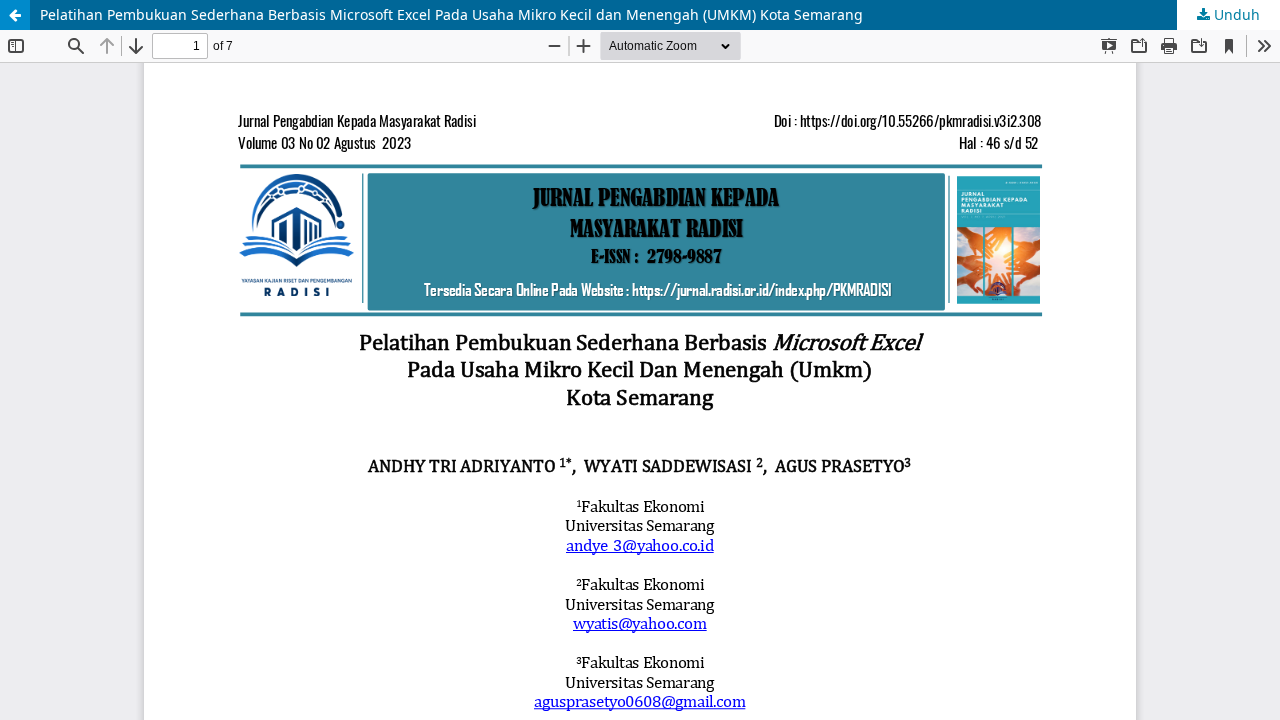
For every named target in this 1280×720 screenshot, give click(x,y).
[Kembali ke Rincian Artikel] (15, 15)
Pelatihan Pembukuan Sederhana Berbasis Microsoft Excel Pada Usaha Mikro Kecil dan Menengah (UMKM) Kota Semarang (451, 14)
